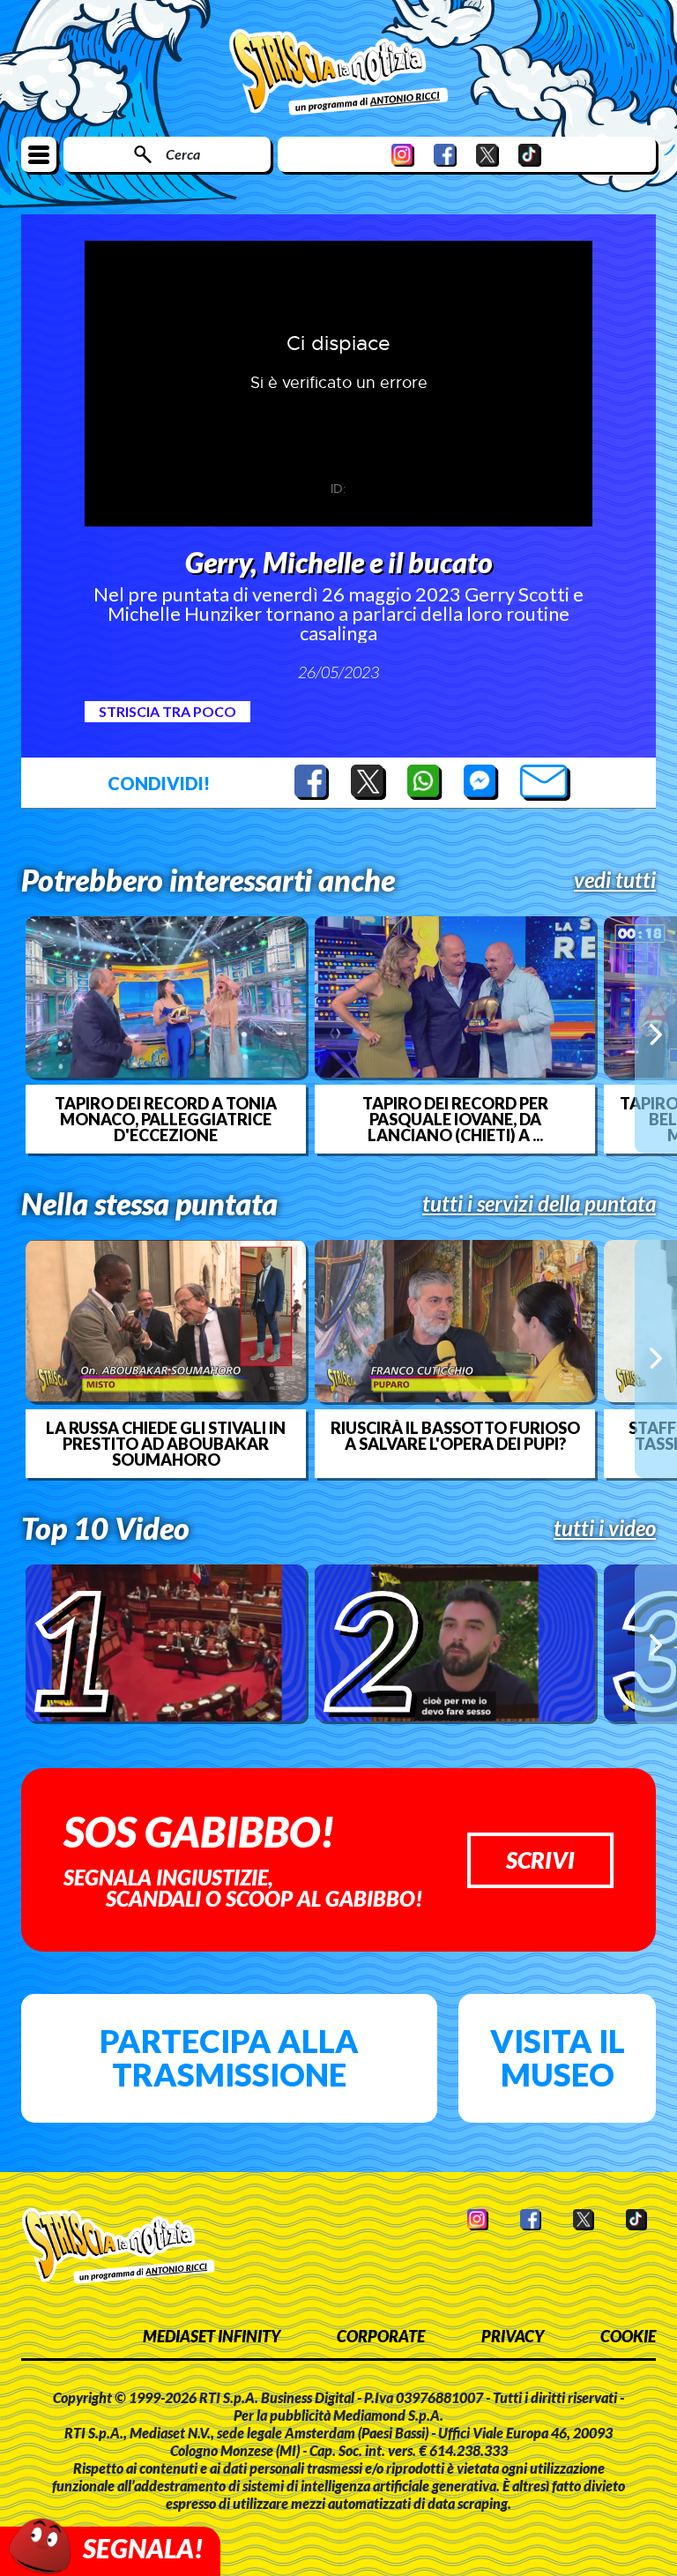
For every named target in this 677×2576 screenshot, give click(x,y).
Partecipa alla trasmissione (229, 2057)
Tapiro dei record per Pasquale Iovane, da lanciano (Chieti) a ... (455, 1119)
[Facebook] (445, 155)
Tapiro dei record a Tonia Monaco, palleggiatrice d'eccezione (166, 1119)
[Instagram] (403, 155)
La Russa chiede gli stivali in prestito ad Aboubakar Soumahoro (166, 1444)
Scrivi (540, 1860)
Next (656, 1034)
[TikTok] (530, 155)
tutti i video (605, 1528)
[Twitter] (487, 155)
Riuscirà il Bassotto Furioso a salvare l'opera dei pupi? (455, 1436)
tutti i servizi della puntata (539, 1204)
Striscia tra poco (167, 711)
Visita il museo (558, 2057)
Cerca (183, 154)
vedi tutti (615, 880)
